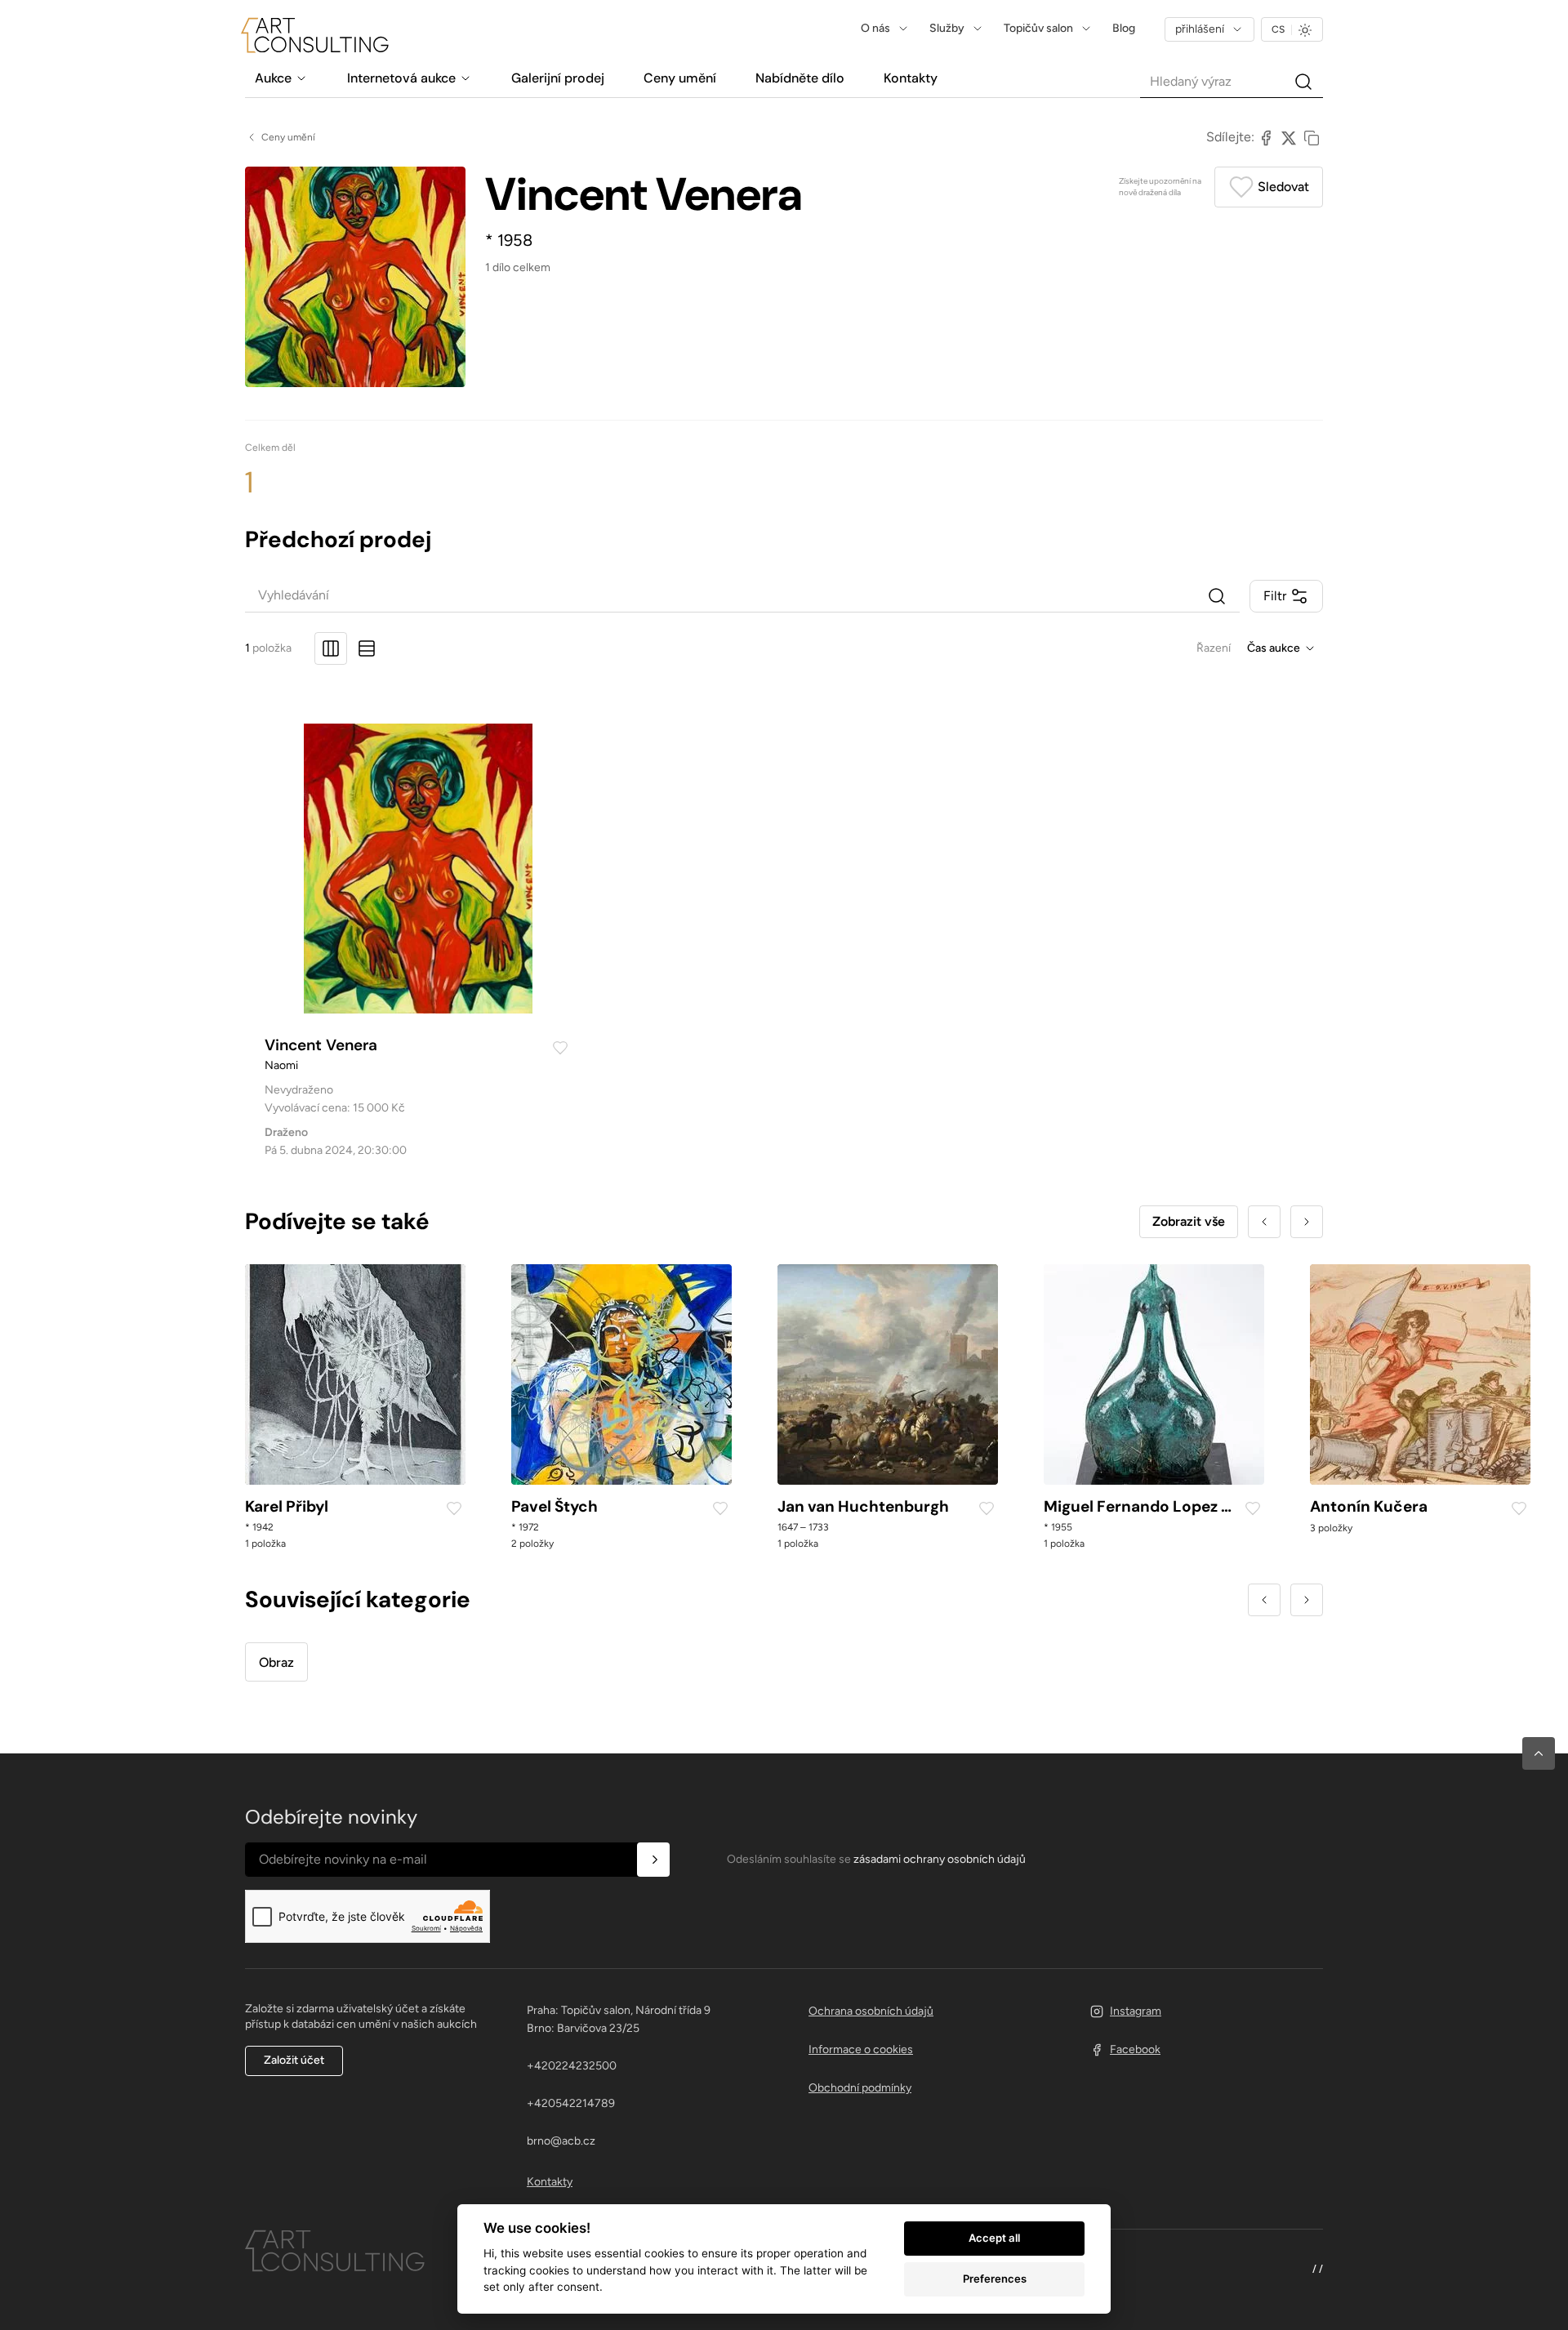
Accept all (994, 2238)
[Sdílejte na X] (1289, 137)
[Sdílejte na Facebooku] (1266, 137)
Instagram (1136, 2011)
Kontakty (550, 2182)
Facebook (1135, 2049)
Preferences (995, 2279)
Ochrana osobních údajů (871, 2011)
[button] (1539, 1753)
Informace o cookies (861, 2049)
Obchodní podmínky (860, 2088)
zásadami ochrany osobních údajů (940, 1859)
